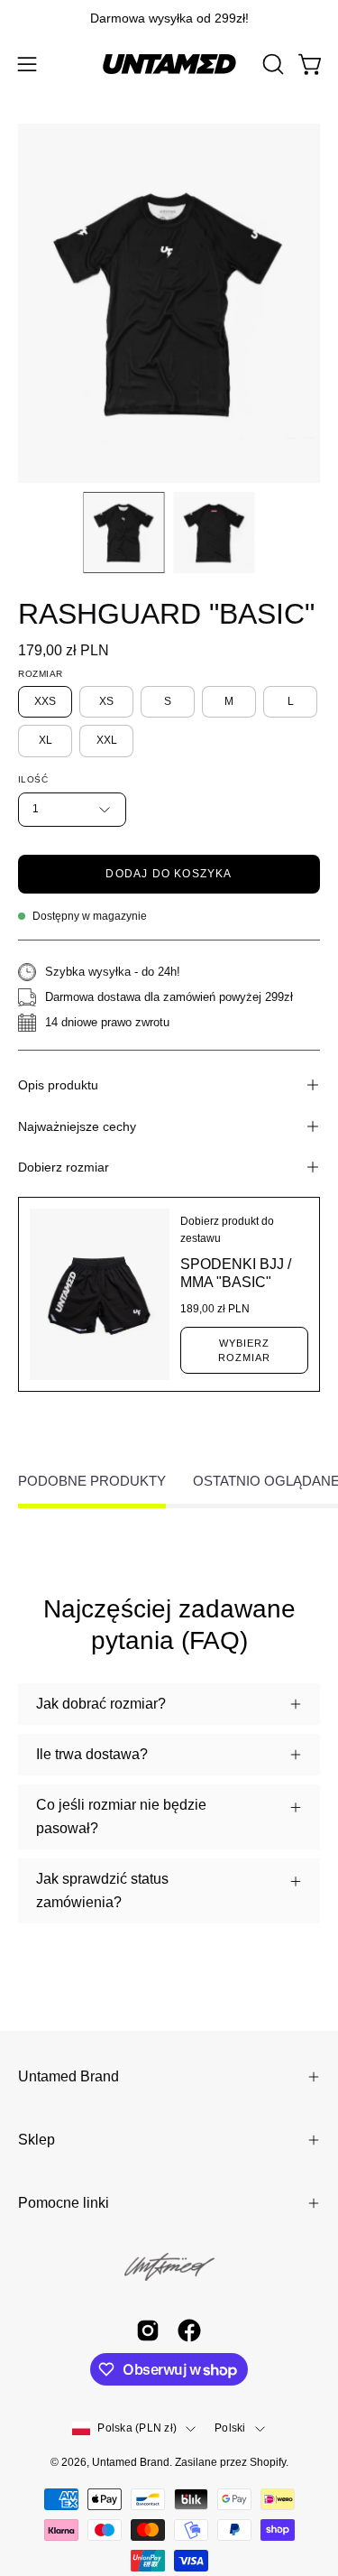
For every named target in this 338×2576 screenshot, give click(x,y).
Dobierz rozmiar (64, 1167)
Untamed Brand (69, 2076)
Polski (230, 2428)
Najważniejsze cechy (77, 1126)
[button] (271, 64)
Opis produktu (58, 1085)
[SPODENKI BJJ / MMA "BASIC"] (100, 1294)
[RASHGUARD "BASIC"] (123, 533)
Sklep (37, 2140)
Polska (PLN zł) (137, 2428)
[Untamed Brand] (169, 64)
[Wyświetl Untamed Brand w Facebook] (189, 2330)
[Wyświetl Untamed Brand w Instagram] (148, 2330)
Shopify (268, 2462)
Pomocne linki (64, 2203)
